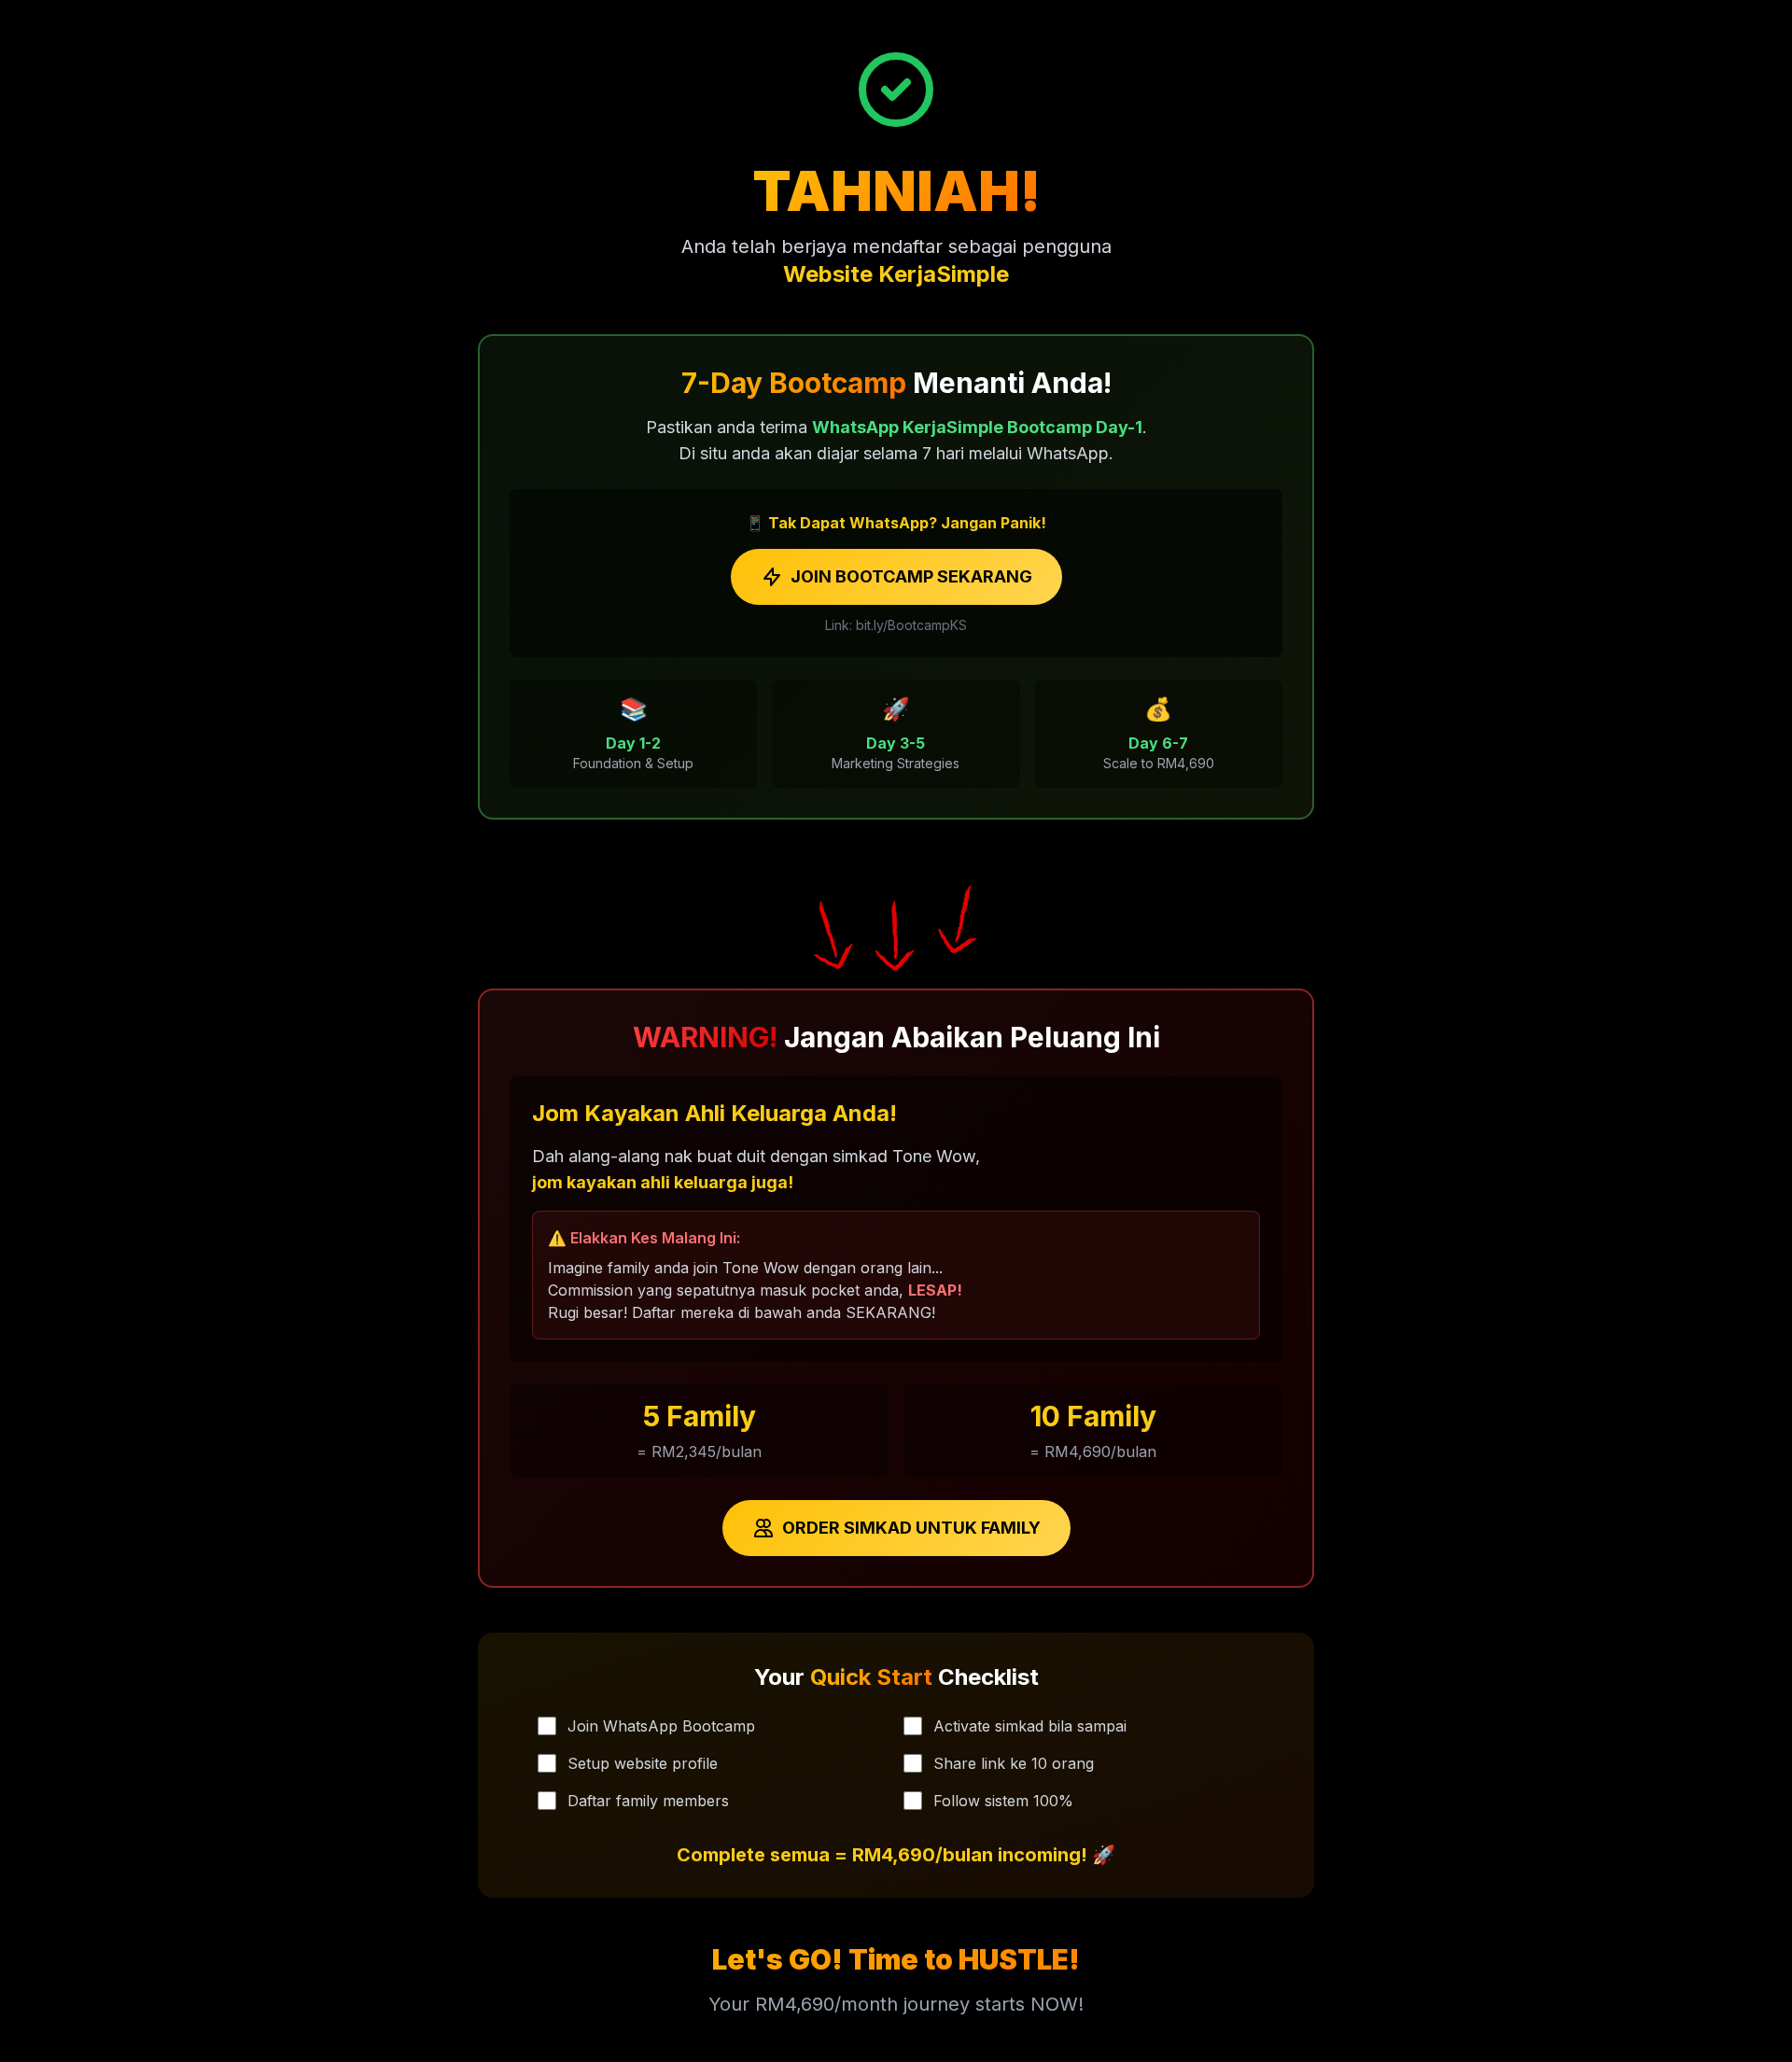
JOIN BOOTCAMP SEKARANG (911, 576)
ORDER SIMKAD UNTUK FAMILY (911, 1528)
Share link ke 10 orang (1014, 1763)
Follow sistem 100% (1003, 1801)
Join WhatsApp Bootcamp (661, 1726)
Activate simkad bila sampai (1030, 1726)
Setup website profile (643, 1763)
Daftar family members (648, 1801)
